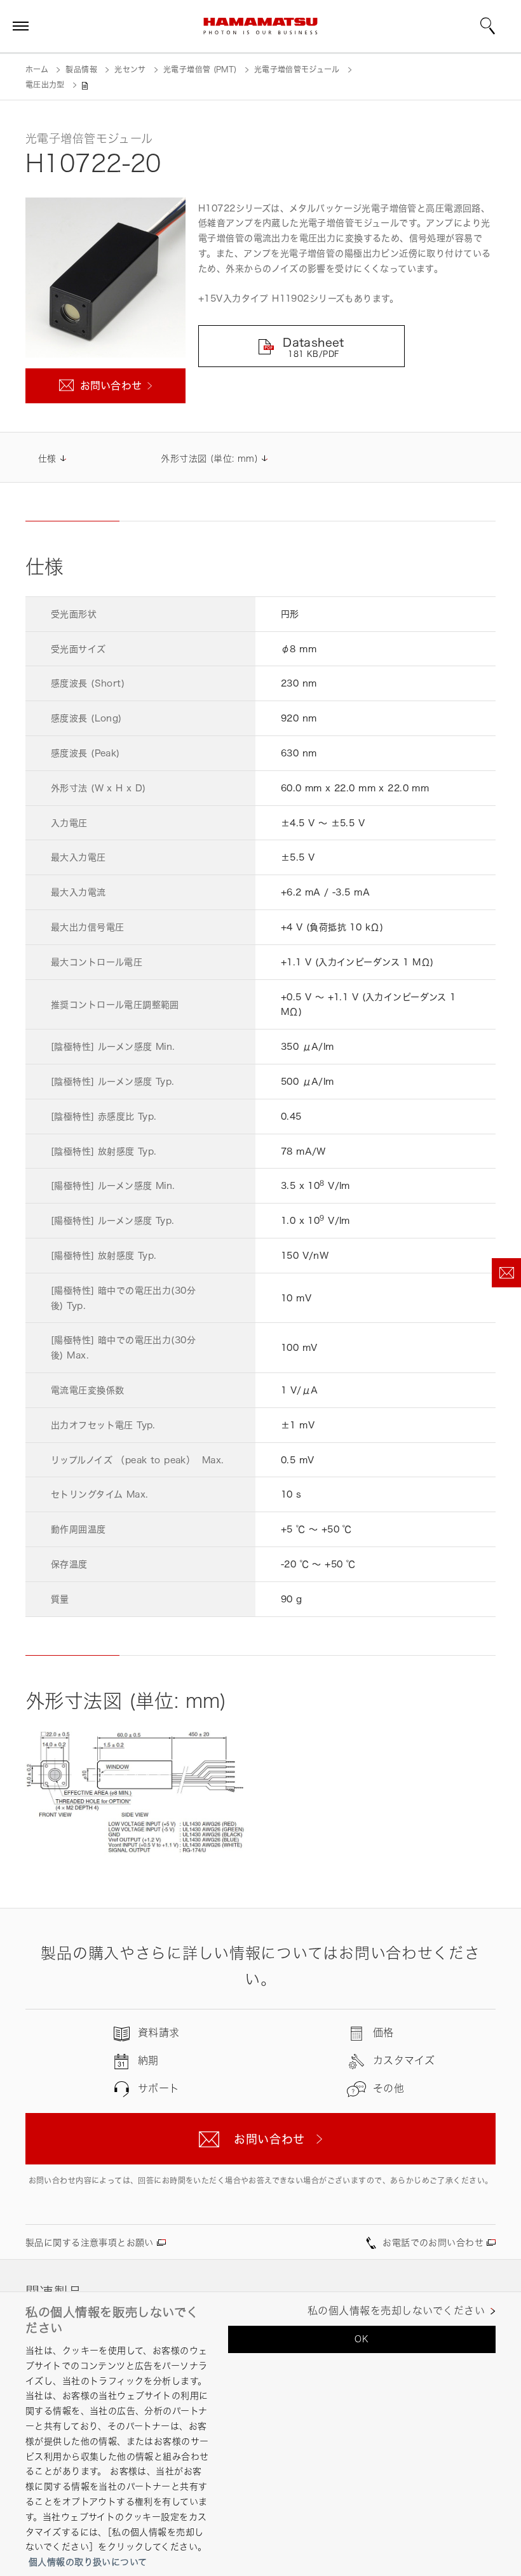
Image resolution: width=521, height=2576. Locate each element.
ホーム (37, 70)
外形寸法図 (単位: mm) (209, 458)
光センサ (130, 70)
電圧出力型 (45, 85)
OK (362, 2339)
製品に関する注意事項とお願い (90, 2242)
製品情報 (81, 70)
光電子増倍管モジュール (297, 70)
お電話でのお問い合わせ (433, 2242)
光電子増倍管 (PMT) (200, 70)
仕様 (47, 458)
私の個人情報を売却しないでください (396, 2311)
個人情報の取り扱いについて (88, 2562)
